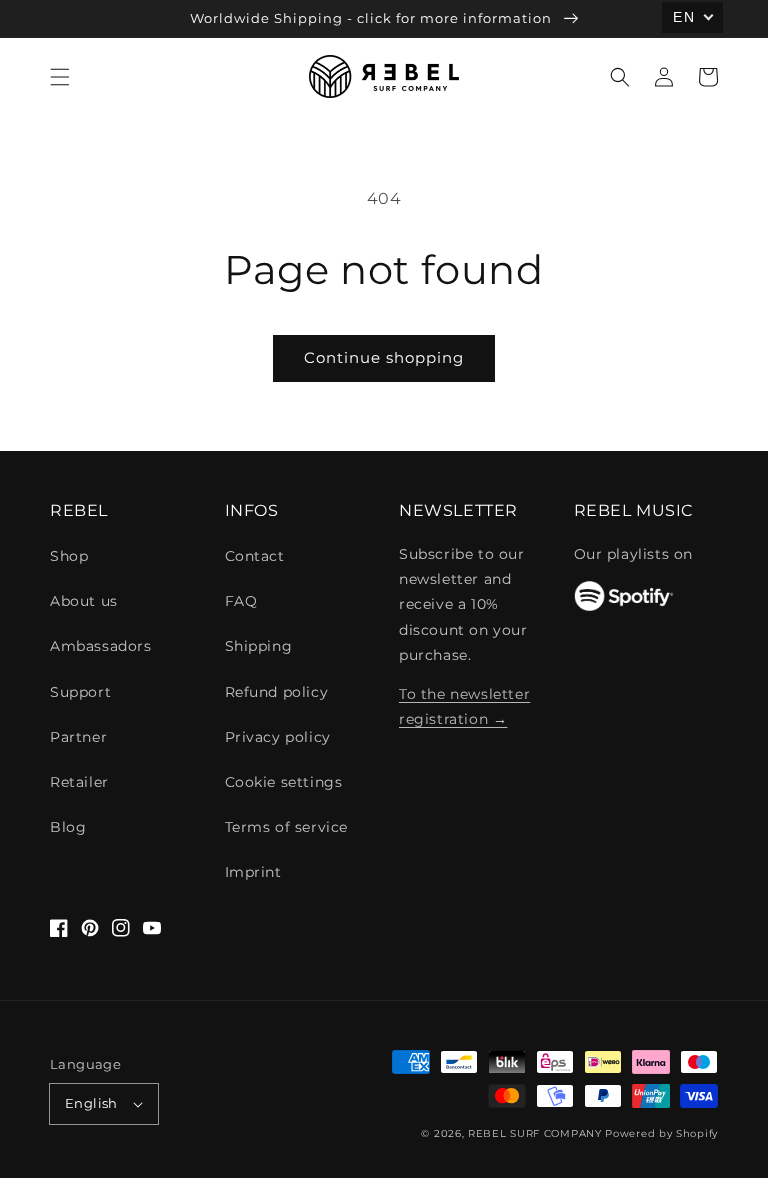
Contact (255, 556)
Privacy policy (278, 737)
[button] (60, 77)
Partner (78, 737)
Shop (69, 556)
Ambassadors (101, 646)
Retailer (79, 782)
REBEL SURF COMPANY (535, 1133)
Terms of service (287, 827)
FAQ (241, 601)
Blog (68, 827)
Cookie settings (284, 782)
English (91, 1103)
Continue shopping (384, 357)
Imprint (253, 872)
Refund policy (277, 692)
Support (80, 692)
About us (84, 601)
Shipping (259, 646)
